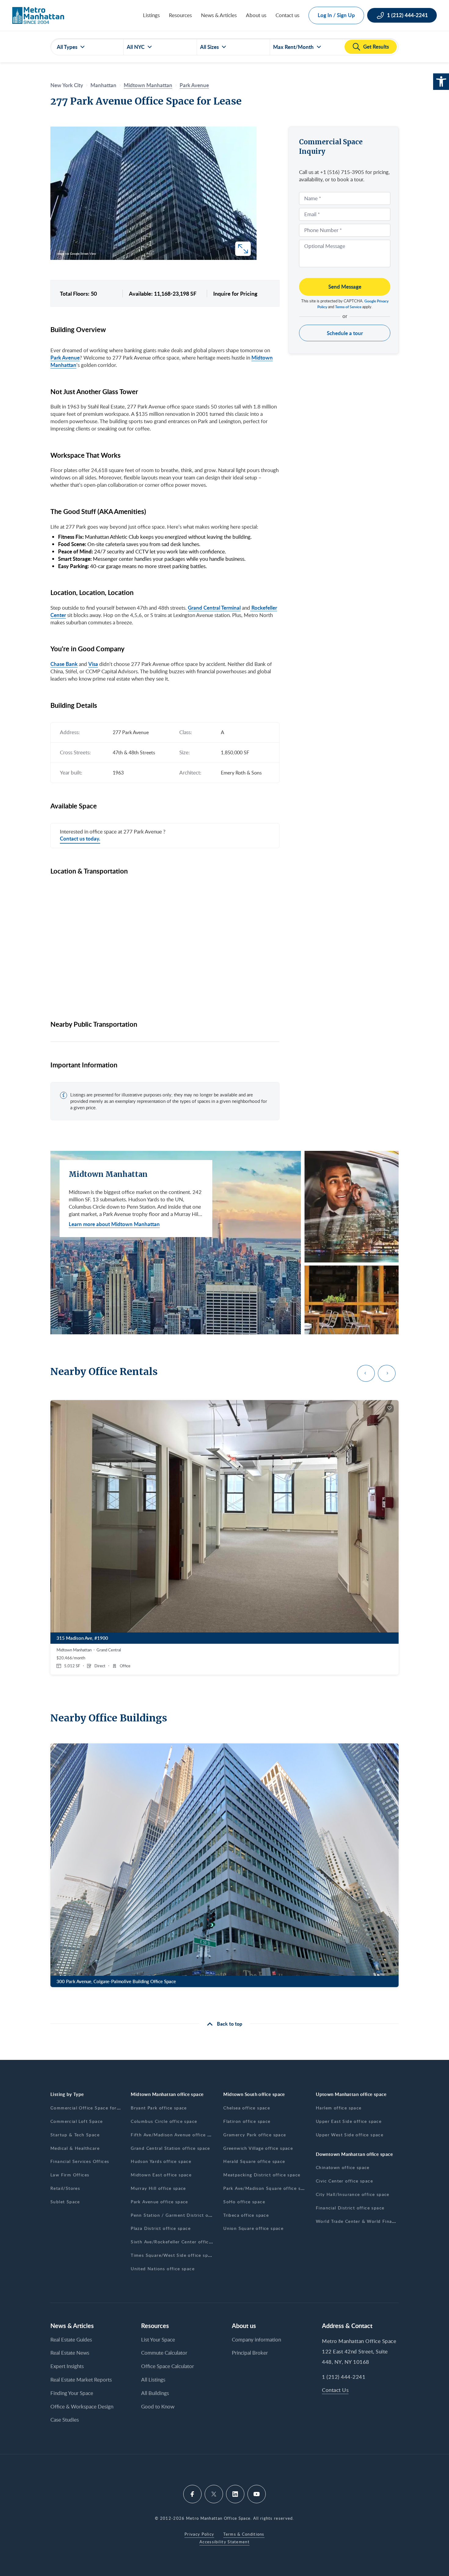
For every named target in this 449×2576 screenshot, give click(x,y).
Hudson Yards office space (161, 2161)
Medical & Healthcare (75, 2148)
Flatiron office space (247, 2121)
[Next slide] (387, 1373)
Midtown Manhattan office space (167, 2094)
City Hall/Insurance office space (353, 2194)
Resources (180, 15)
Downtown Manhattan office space (354, 2154)
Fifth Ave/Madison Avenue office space (175, 2135)
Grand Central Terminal (214, 608)
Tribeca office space (246, 2215)
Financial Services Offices (80, 2161)
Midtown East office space (161, 2175)
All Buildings (155, 2393)
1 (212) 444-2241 (344, 2377)
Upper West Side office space (350, 2135)
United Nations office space (163, 2269)
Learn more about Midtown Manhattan (114, 1224)
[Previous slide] (366, 1373)
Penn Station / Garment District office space (182, 2215)
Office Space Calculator (168, 2366)
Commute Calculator (164, 2353)
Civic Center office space (344, 2181)
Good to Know (158, 2406)
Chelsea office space (247, 2108)
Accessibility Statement (224, 2542)
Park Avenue (194, 85)
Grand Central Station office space (170, 2148)
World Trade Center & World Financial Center (368, 2221)
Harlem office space (339, 2108)
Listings (151, 15)
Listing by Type (67, 2094)
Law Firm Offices (70, 2175)
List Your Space (158, 2339)
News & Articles (219, 15)
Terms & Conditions (244, 2534)
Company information (256, 2339)
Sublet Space (65, 2202)
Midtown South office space (254, 2094)
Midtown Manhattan (148, 85)
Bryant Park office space (159, 2108)
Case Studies (65, 2420)
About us (256, 15)
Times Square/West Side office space (173, 2255)
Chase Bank (64, 664)
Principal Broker (250, 2353)
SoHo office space (244, 2202)
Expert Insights (67, 2366)
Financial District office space (350, 2208)
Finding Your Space (72, 2393)
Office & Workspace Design (82, 2406)
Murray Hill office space (158, 2188)
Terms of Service (348, 307)
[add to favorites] (389, 1408)
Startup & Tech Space (75, 2135)
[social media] (192, 2494)
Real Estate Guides (71, 2339)
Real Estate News (70, 2353)
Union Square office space (253, 2228)
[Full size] (243, 249)
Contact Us (335, 2390)
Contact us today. (80, 839)
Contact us (287, 15)
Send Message (345, 286)
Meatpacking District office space (262, 2175)
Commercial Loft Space (77, 2121)
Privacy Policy (199, 2534)
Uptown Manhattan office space (351, 2094)
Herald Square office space (254, 2161)
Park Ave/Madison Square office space (267, 2188)
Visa (93, 664)
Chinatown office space (343, 2167)
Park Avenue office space (159, 2202)
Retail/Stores (65, 2188)
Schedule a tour (345, 333)
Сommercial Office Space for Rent (90, 2108)
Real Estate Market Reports (81, 2380)
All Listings (153, 2380)
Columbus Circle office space (164, 2121)
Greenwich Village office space (258, 2148)
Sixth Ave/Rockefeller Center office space (178, 2242)
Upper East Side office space (349, 2121)
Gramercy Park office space (255, 2135)
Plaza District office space (161, 2228)
